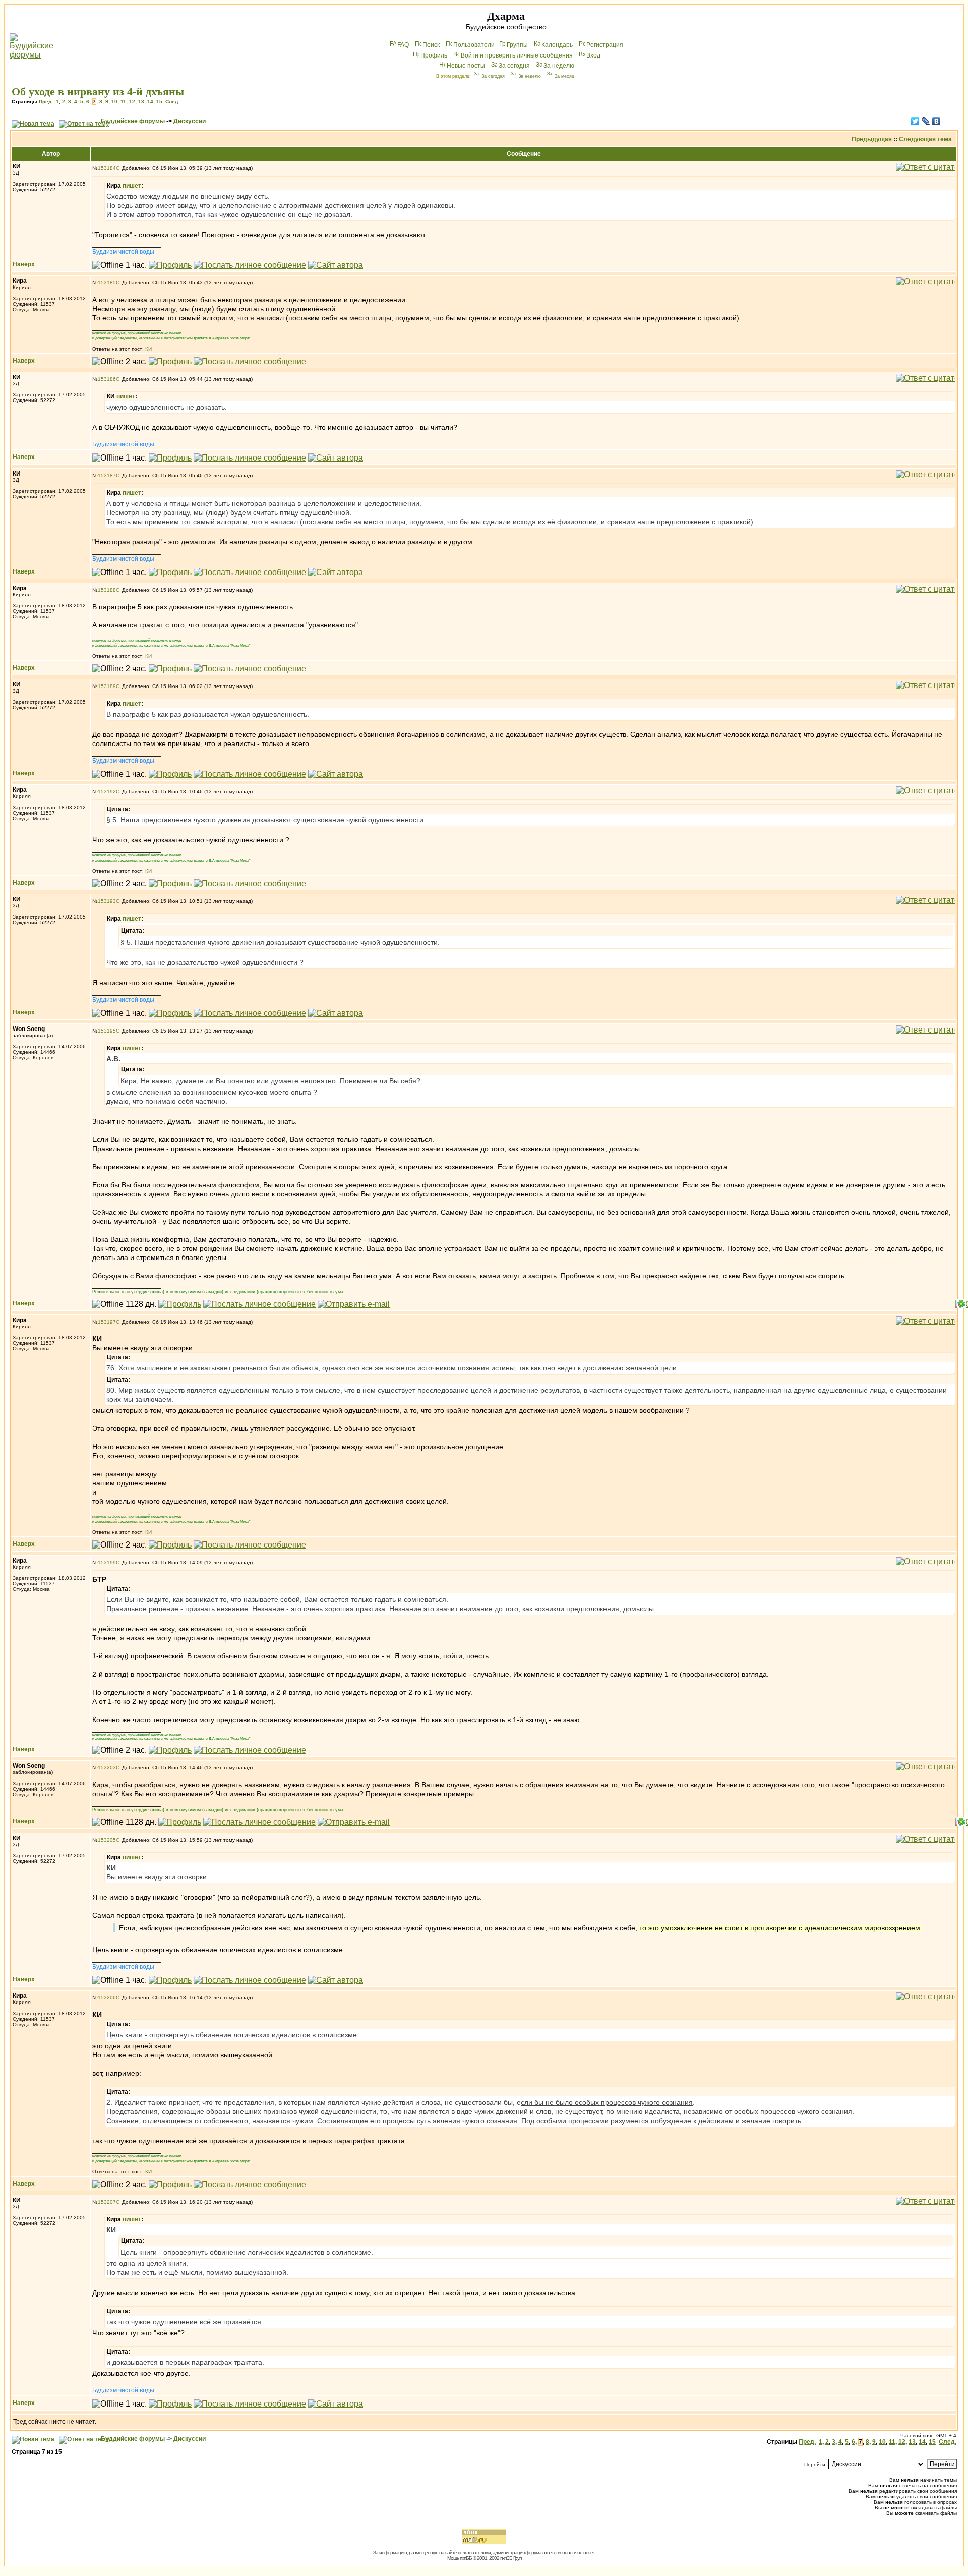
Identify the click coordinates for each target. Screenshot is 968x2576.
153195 (107, 1031)
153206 (107, 1998)
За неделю (559, 66)
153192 (107, 792)
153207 (107, 2202)
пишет (132, 186)
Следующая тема (925, 139)
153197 (107, 1322)
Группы (517, 45)
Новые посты (466, 66)
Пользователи (474, 45)
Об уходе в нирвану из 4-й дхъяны (98, 92)
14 (150, 102)
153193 (107, 901)
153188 (107, 590)
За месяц (564, 76)
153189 (107, 686)
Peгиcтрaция (605, 45)
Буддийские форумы (133, 121)
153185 (107, 283)
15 (159, 102)
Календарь (557, 45)
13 (141, 102)
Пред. (46, 102)
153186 (107, 379)
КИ (148, 349)
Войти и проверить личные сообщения (517, 55)
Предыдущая (872, 139)
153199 (107, 1562)
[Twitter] (915, 121)
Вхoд (593, 55)
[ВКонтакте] (936, 121)
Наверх (24, 264)
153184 (107, 168)
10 (114, 102)
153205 (107, 1840)
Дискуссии (190, 121)
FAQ (403, 45)
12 (132, 102)
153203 (107, 1768)
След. (172, 102)
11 (123, 102)
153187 (107, 475)
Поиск (431, 45)
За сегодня (514, 66)
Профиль (434, 55)
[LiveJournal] (926, 121)
